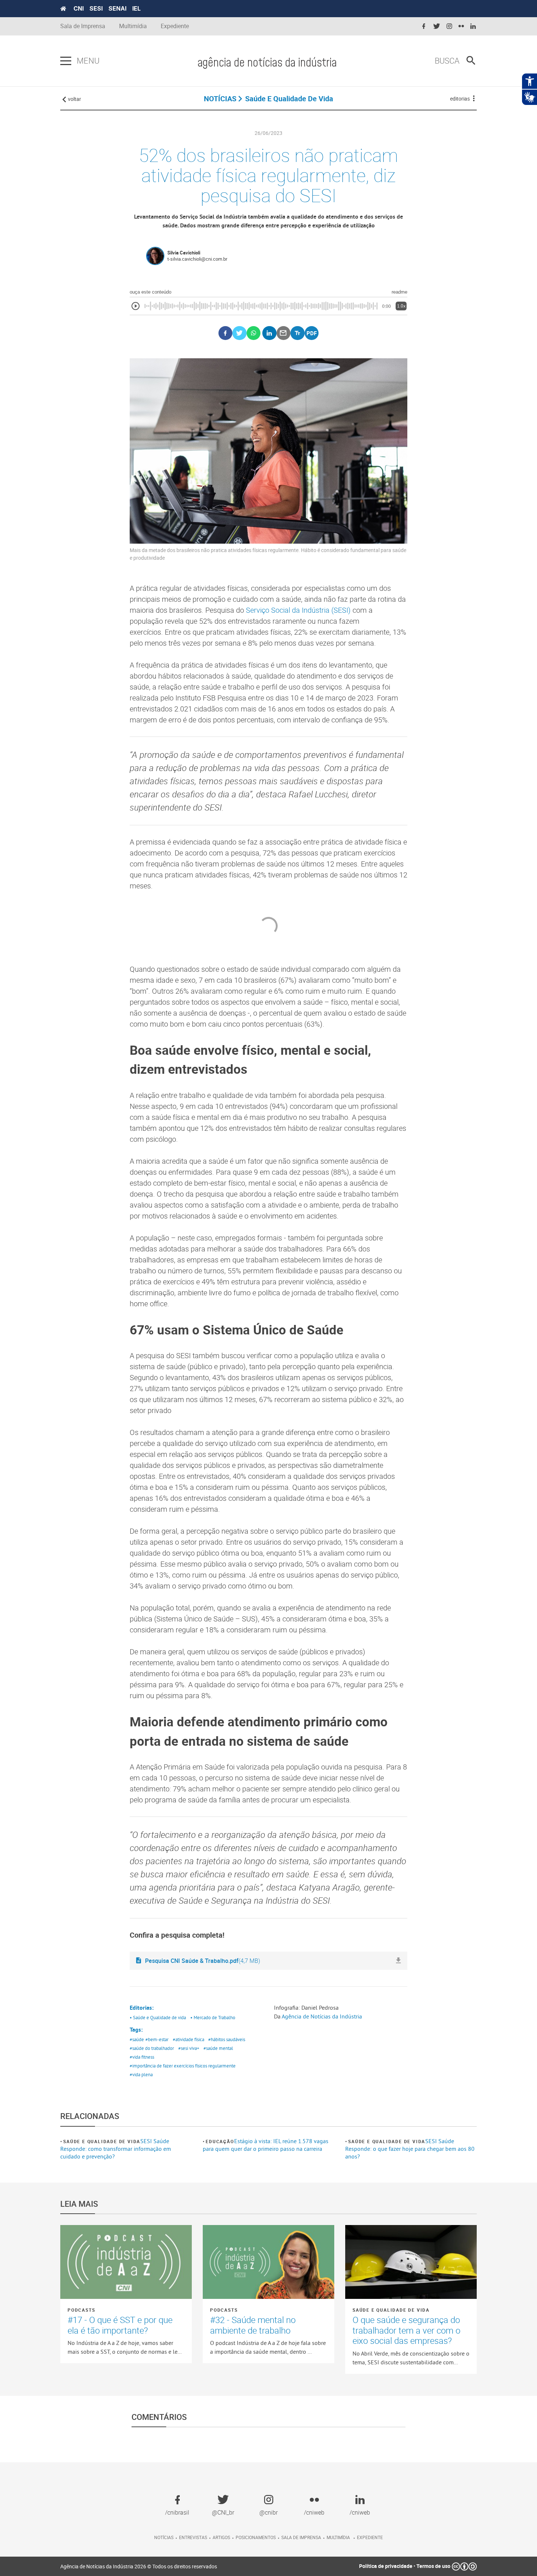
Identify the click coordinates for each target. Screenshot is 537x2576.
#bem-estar (157, 2039)
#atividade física (188, 2039)
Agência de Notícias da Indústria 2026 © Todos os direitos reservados (139, 2566)
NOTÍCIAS (220, 99)
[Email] (284, 333)
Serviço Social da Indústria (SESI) (298, 610)
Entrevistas (193, 2537)
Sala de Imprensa (83, 26)
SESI (96, 8)
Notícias (164, 2537)
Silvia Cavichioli (184, 253)
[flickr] (461, 27)
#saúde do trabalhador (152, 2048)
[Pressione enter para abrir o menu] (66, 61)
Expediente (175, 26)
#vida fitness (142, 2057)
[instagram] (449, 27)
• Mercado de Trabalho (213, 2017)
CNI (79, 8)
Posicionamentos (256, 2537)
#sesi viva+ (189, 2048)
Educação (220, 2141)
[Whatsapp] (254, 333)
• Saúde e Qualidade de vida (158, 2017)
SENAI (117, 8)
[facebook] (424, 27)
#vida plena (141, 2074)
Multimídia (133, 26)
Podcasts (81, 2310)
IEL (136, 8)
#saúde (137, 2039)
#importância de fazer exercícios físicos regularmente (183, 2066)
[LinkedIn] (269, 333)
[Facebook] (226, 333)
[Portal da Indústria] (63, 9)
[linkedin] (473, 27)
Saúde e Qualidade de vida (102, 2141)
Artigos (221, 2537)
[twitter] (437, 27)
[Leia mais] (126, 2262)
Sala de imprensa (301, 2537)
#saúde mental (218, 2048)
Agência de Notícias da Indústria (322, 2016)
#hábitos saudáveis (227, 2039)
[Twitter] (239, 333)
